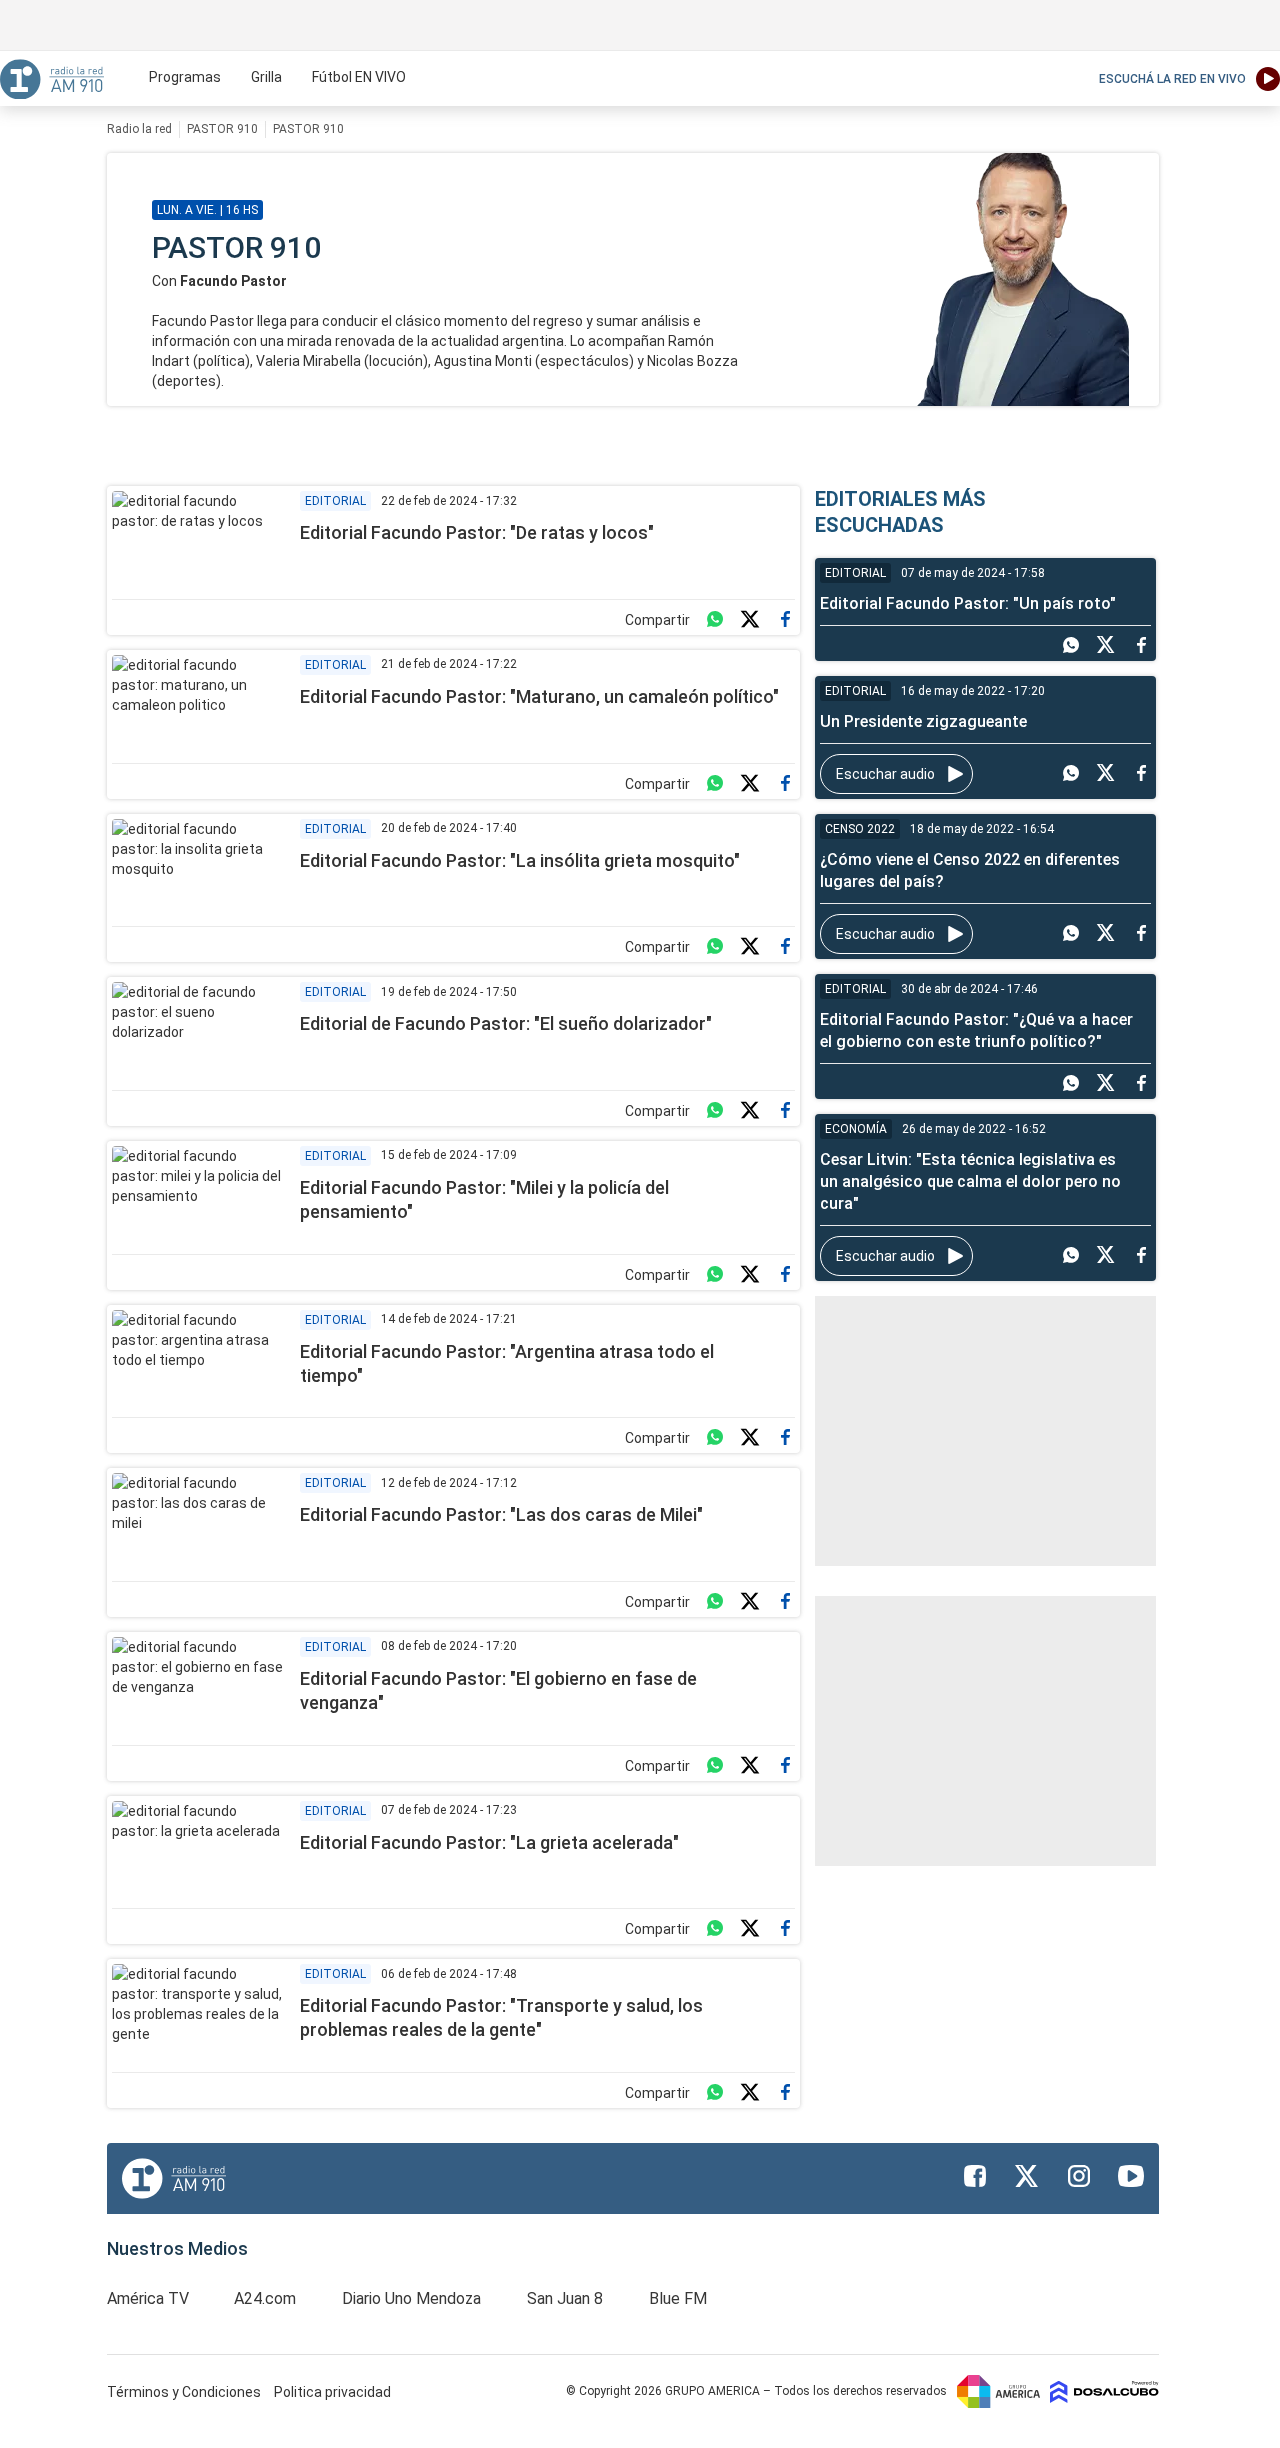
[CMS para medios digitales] (1104, 2391)
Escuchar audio (885, 774)
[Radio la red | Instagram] (1079, 2176)
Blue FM (678, 2298)
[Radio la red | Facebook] (975, 2176)
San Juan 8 (565, 2298)
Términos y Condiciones (185, 2392)
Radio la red (139, 129)
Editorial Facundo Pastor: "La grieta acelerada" (489, 1842)
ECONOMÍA (856, 1129)
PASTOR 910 (222, 129)
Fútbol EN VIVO (359, 77)
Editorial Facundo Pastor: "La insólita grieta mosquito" (520, 860)
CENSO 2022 (860, 829)
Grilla (266, 77)
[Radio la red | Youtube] (1131, 2176)
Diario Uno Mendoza (411, 2298)
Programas (185, 77)
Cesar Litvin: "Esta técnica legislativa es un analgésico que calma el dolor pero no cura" (970, 1181)
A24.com (265, 2298)
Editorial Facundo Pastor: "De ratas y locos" (477, 532)
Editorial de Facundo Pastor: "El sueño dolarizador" (506, 1023)
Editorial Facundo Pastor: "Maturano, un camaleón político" (539, 696)
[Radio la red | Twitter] (1027, 2176)
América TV (148, 2298)
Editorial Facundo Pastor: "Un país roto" (968, 603)
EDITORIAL (335, 501)
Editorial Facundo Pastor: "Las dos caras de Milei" (501, 1514)
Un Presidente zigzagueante (923, 721)
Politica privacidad (332, 2392)
